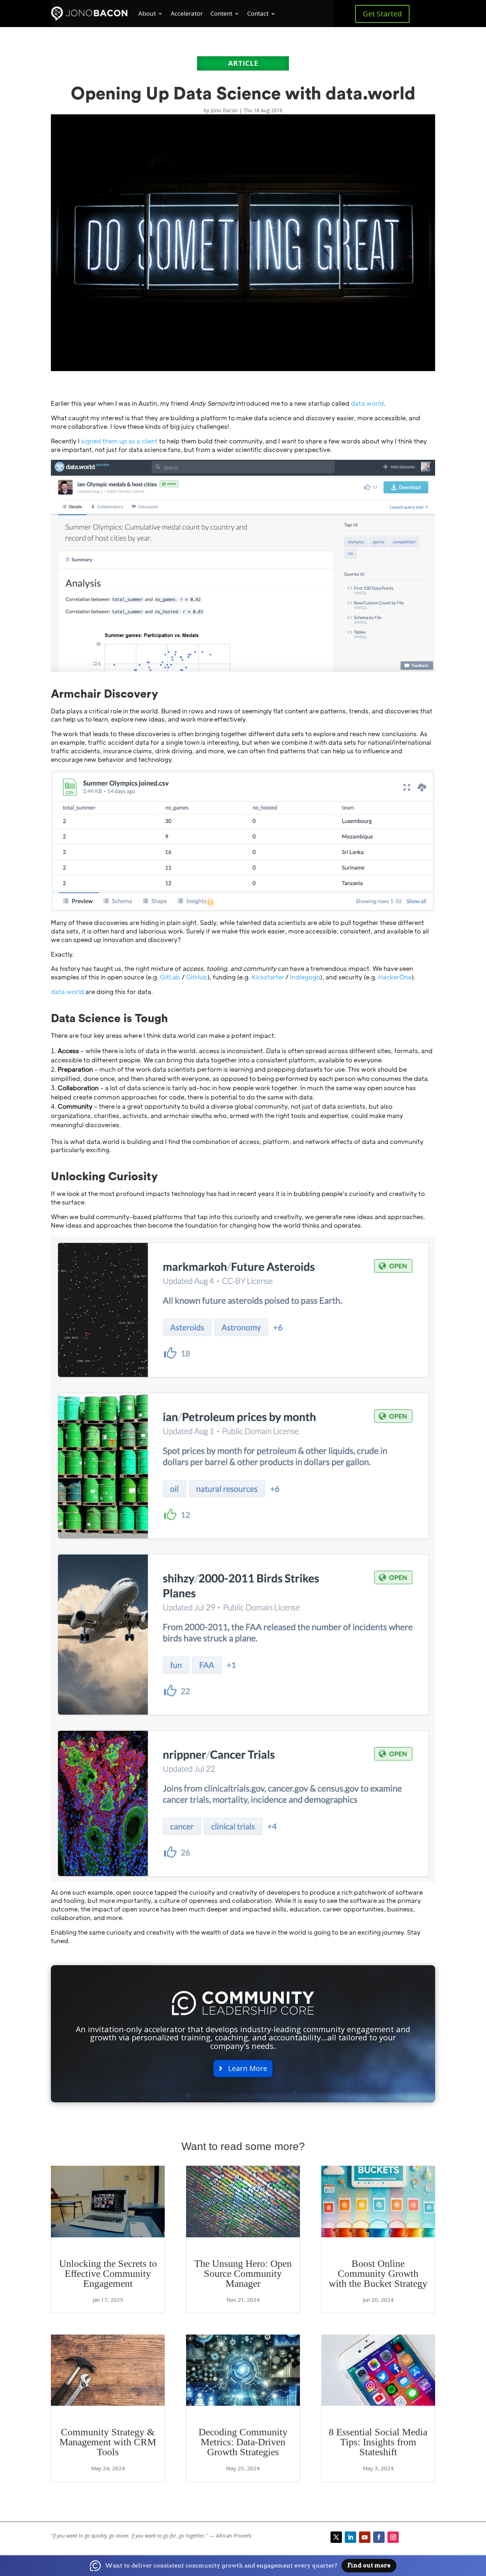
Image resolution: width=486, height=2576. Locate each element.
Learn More (248, 2068)
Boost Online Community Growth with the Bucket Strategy (378, 2273)
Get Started (382, 14)
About (147, 13)
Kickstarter (268, 977)
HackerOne (395, 977)
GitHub (197, 977)
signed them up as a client (119, 441)
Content (221, 13)
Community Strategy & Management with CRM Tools (108, 2442)
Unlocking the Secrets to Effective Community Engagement (108, 2273)
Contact (258, 13)
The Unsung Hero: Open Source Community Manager (243, 2273)
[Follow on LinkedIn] (350, 2537)
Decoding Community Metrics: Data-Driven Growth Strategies (243, 2442)
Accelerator (187, 13)
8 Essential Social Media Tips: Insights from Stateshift (378, 2442)
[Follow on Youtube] (365, 2537)
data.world (367, 403)
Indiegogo (305, 977)
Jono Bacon (224, 110)
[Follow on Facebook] (379, 2537)
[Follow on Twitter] (336, 2537)
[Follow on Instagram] (393, 2537)
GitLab (170, 977)
